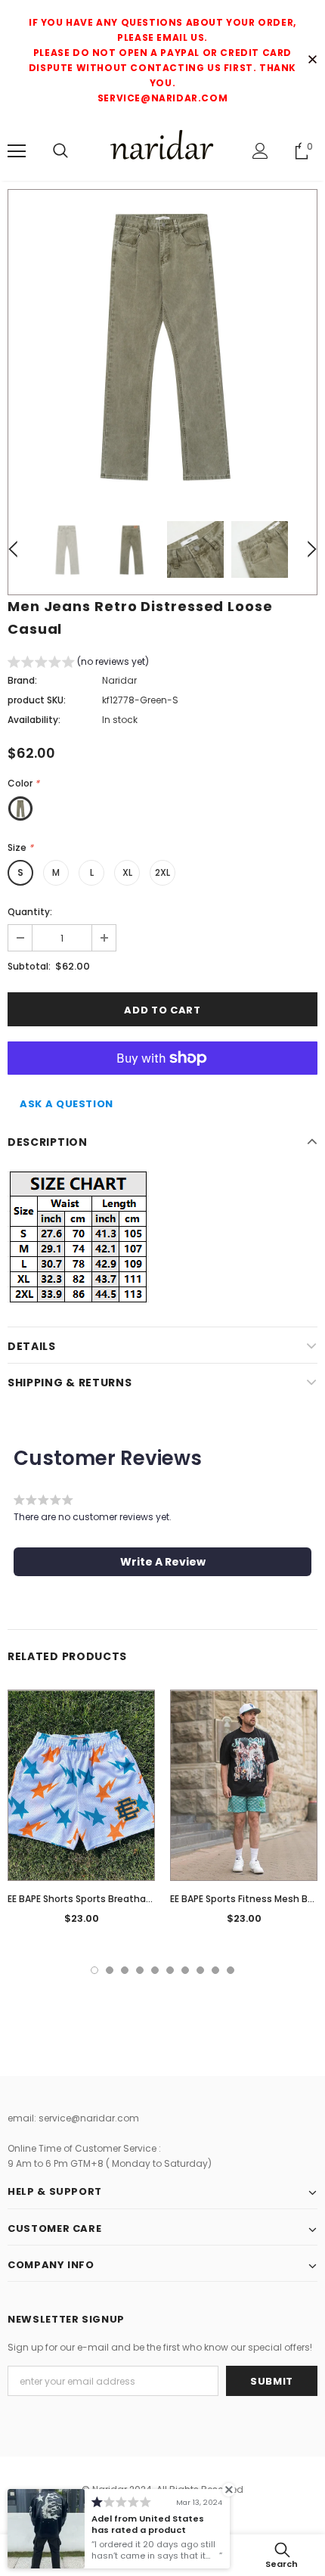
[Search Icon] (60, 151)
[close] (312, 61)
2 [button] (110, 1970)
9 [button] (215, 1970)
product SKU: (37, 700)
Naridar (119, 680)
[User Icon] (260, 151)
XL (127, 872)
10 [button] (231, 1970)
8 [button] (200, 1970)
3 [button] (125, 1970)
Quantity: (30, 912)
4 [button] (140, 1970)
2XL (162, 872)
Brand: (22, 680)
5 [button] (155, 1970)
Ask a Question (67, 1104)
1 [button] (94, 1970)
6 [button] (170, 1970)
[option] (162, 344)
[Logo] (162, 150)
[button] (78, 664)
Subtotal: (29, 966)
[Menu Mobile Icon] (17, 151)
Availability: (34, 720)
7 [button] (185, 1970)
